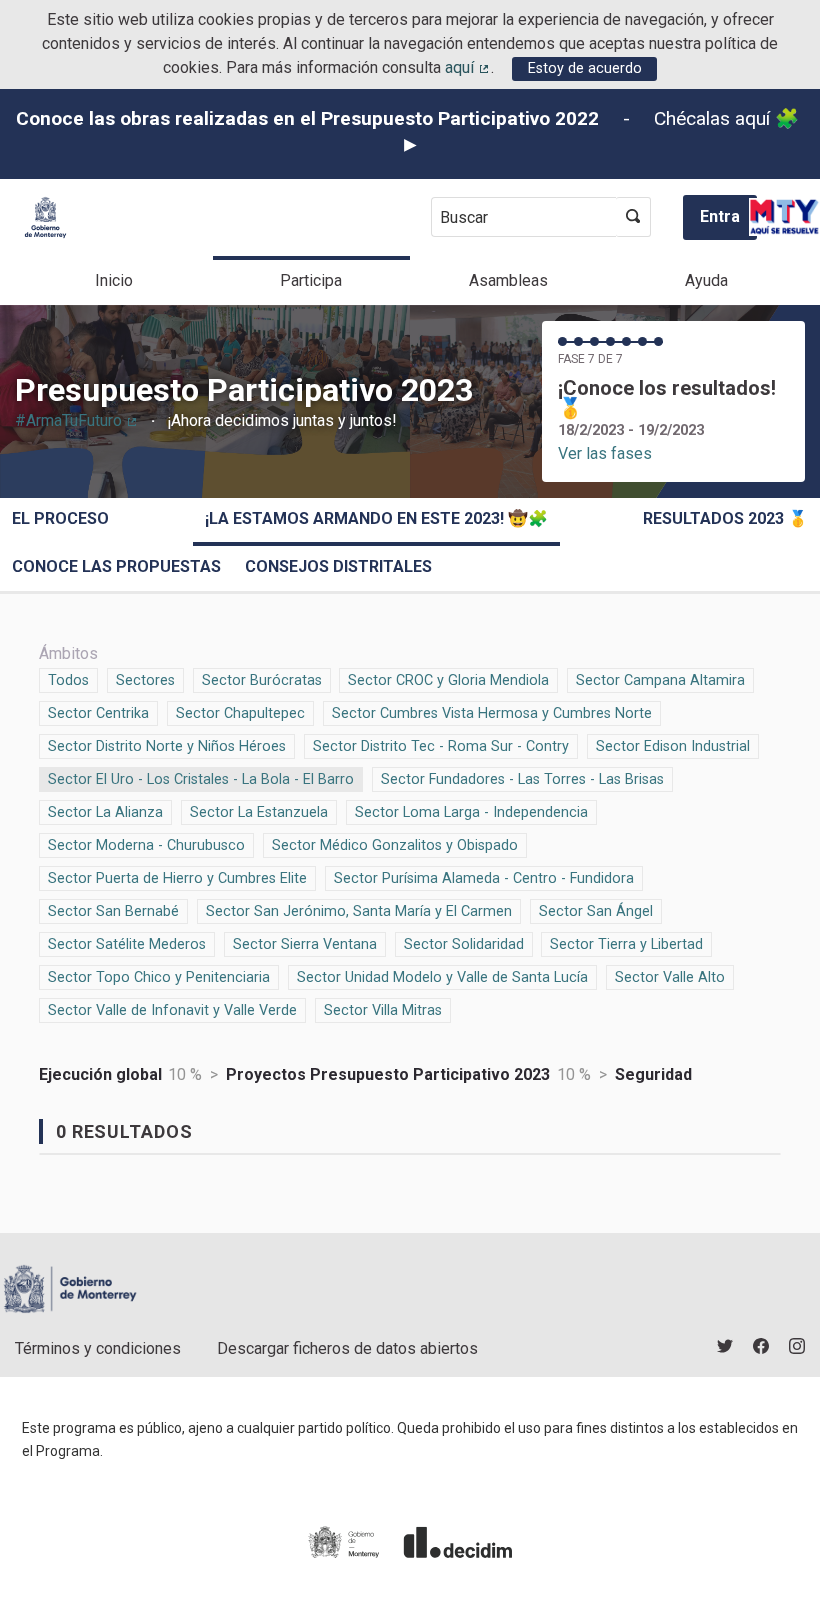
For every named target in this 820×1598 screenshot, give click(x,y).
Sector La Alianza (105, 812)
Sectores (145, 680)
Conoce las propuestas (116, 566)
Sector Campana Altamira (660, 680)
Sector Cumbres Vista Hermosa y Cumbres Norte (492, 713)
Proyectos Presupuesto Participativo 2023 (388, 1074)
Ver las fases (605, 453)
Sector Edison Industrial (673, 746)
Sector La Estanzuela (259, 812)
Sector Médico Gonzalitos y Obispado (395, 845)
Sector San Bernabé (113, 911)
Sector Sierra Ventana (305, 944)
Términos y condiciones (98, 1348)
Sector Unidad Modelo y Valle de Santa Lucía (442, 977)
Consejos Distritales (338, 566)
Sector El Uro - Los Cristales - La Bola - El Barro (201, 779)
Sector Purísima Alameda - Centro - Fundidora (484, 878)
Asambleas (508, 280)
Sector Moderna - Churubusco (146, 845)
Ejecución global (100, 1074)
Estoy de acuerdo (585, 68)
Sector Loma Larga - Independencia (471, 812)
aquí (468, 67)
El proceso (60, 518)
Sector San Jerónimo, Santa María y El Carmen (359, 911)
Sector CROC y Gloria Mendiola (448, 680)
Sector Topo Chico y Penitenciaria (159, 977)
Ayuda (706, 280)
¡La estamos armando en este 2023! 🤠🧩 (376, 518)
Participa (311, 280)
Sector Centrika (98, 713)
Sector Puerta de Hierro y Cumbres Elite (177, 878)
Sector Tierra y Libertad (626, 944)
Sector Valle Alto (670, 977)
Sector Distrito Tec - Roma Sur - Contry (441, 746)
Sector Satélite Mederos (127, 944)
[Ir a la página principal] (45, 217)
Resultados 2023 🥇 (725, 518)
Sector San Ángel (596, 911)
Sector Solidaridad (464, 944)
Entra (720, 216)
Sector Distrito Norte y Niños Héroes (167, 746)
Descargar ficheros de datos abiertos (347, 1348)
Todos (69, 680)
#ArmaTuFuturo (77, 420)
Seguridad (653, 1074)
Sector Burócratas (262, 680)
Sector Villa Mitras (383, 1010)
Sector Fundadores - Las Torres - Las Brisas (522, 779)
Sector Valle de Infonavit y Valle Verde (172, 1010)
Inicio (114, 280)
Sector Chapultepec (240, 713)
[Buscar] (633, 217)
